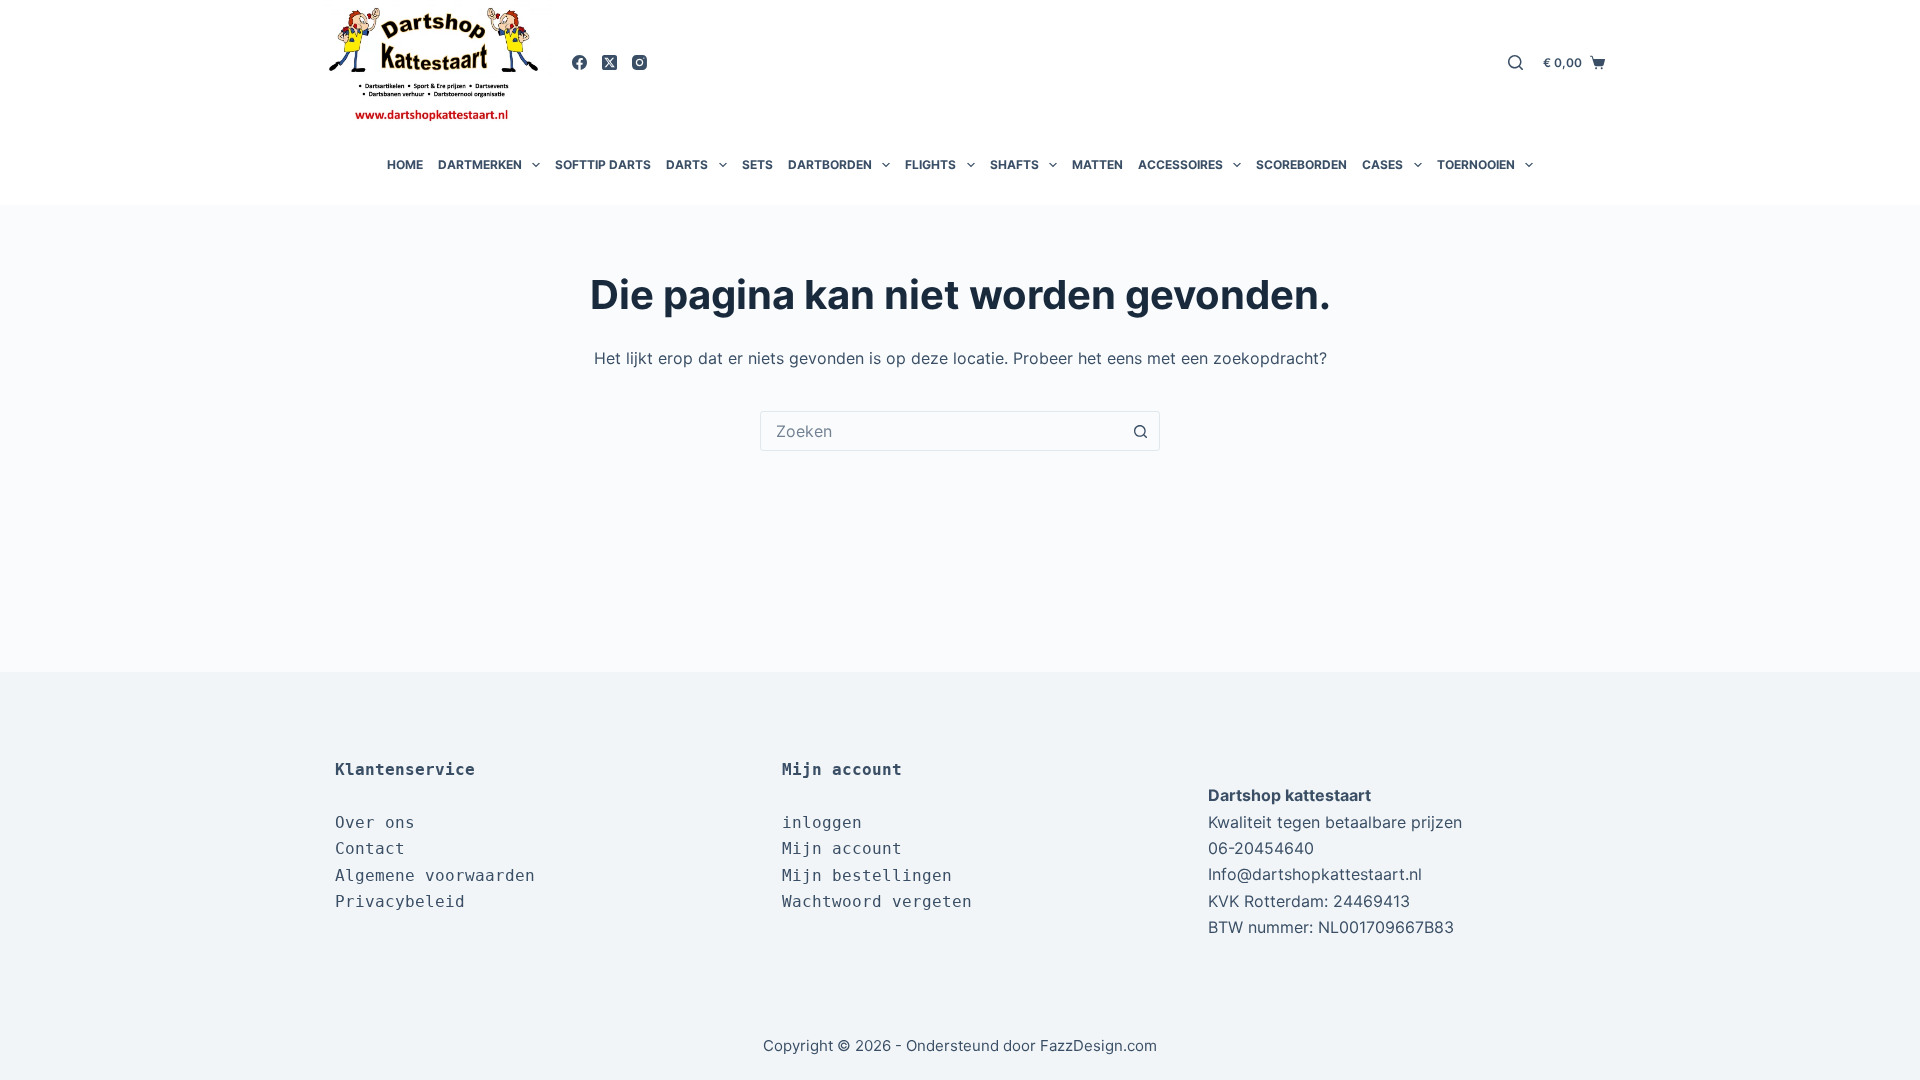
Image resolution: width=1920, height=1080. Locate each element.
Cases (1382, 164)
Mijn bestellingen (867, 875)
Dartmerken (480, 164)
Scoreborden (1301, 164)
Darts (687, 164)
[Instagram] (639, 62)
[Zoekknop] (1140, 431)
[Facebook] (579, 62)
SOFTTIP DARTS (603, 164)
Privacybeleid (400, 901)
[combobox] (941, 431)
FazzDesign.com (1098, 1045)
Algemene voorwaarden (435, 875)
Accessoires (1180, 164)
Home (405, 164)
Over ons (375, 822)
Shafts (1014, 164)
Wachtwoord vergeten (877, 901)
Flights (930, 164)
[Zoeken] (1515, 62)
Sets (757, 164)
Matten (1097, 164)
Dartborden (830, 164)
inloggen (822, 822)
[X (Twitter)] (609, 62)
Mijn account (842, 848)
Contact (370, 848)
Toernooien (1476, 164)
